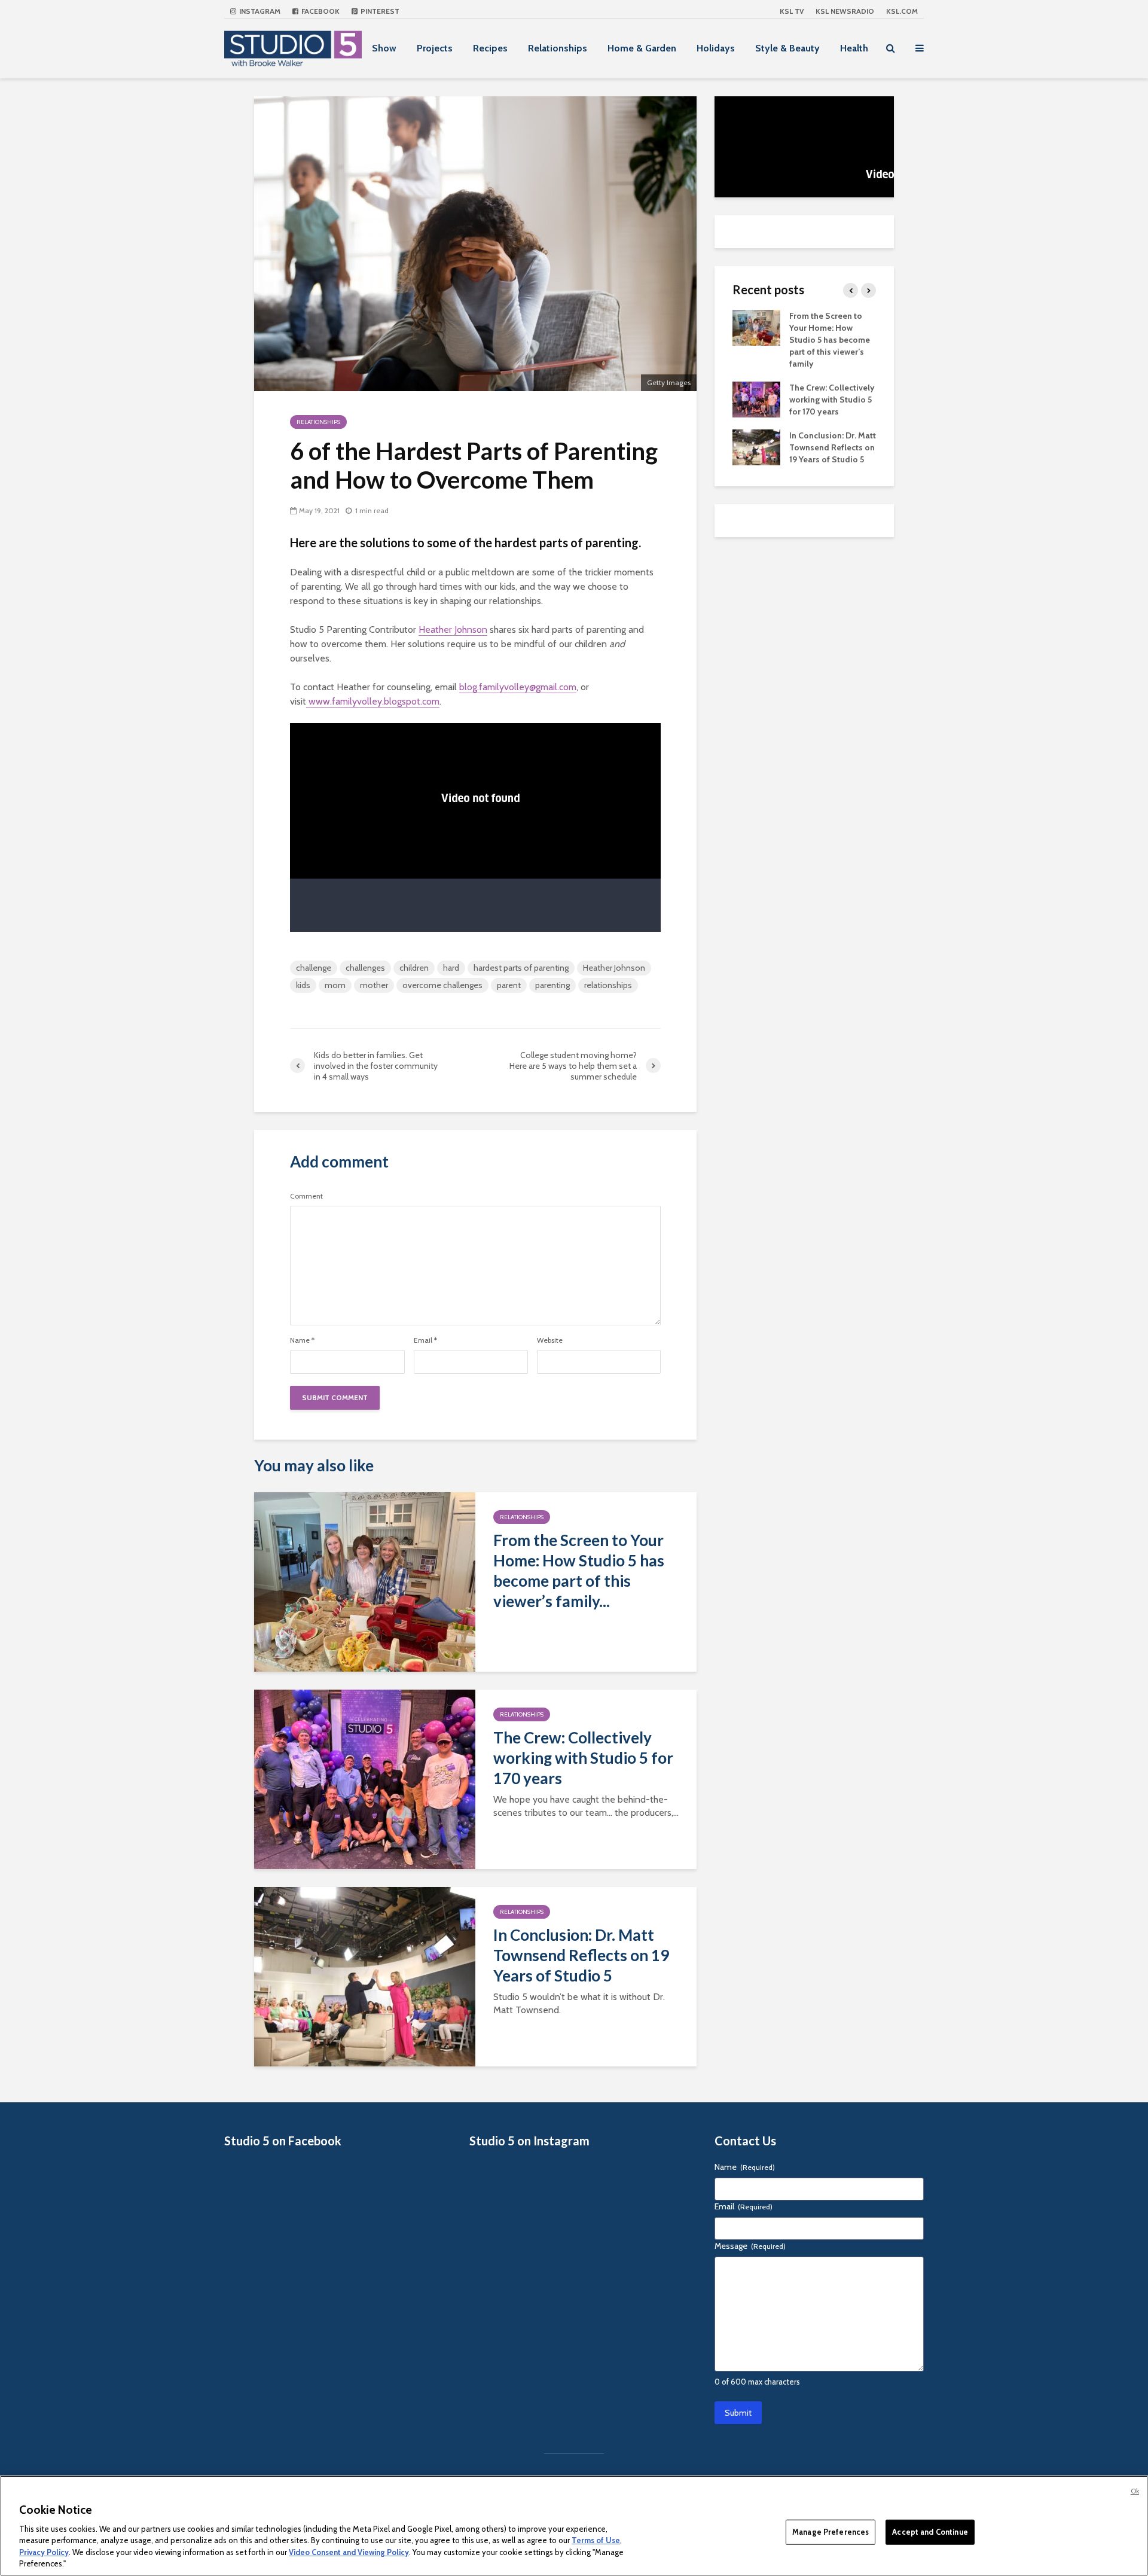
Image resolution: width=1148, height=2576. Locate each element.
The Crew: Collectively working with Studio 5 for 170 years (583, 1758)
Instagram (259, 11)
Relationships (558, 48)
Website (550, 1340)
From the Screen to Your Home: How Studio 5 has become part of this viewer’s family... (579, 1571)
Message (750, 2246)
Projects (435, 48)
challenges (365, 968)
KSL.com (902, 11)
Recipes (490, 48)
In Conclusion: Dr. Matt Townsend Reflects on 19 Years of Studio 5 (581, 1955)
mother (374, 985)
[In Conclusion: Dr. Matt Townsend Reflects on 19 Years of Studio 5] (365, 1976)
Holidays (716, 48)
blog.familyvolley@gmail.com (518, 687)
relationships (608, 985)
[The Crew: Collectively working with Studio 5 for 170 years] (365, 1778)
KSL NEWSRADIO (845, 11)
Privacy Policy (44, 2552)
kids (303, 985)
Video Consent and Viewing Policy (349, 2552)
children (414, 968)
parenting (552, 985)
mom (335, 985)
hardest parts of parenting (521, 968)
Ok (1135, 2491)
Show (384, 48)
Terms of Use (596, 2540)
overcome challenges (442, 985)
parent (509, 985)
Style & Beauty (787, 48)
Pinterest (379, 11)
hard (451, 968)
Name (302, 1340)
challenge (314, 968)
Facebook (320, 11)
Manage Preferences (831, 2532)
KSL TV (792, 11)
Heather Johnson (453, 629)
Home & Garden (642, 48)
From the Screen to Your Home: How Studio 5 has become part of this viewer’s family (830, 340)
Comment (306, 1196)
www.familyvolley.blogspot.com (373, 701)
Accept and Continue (930, 2532)
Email (425, 1340)
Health (854, 48)
